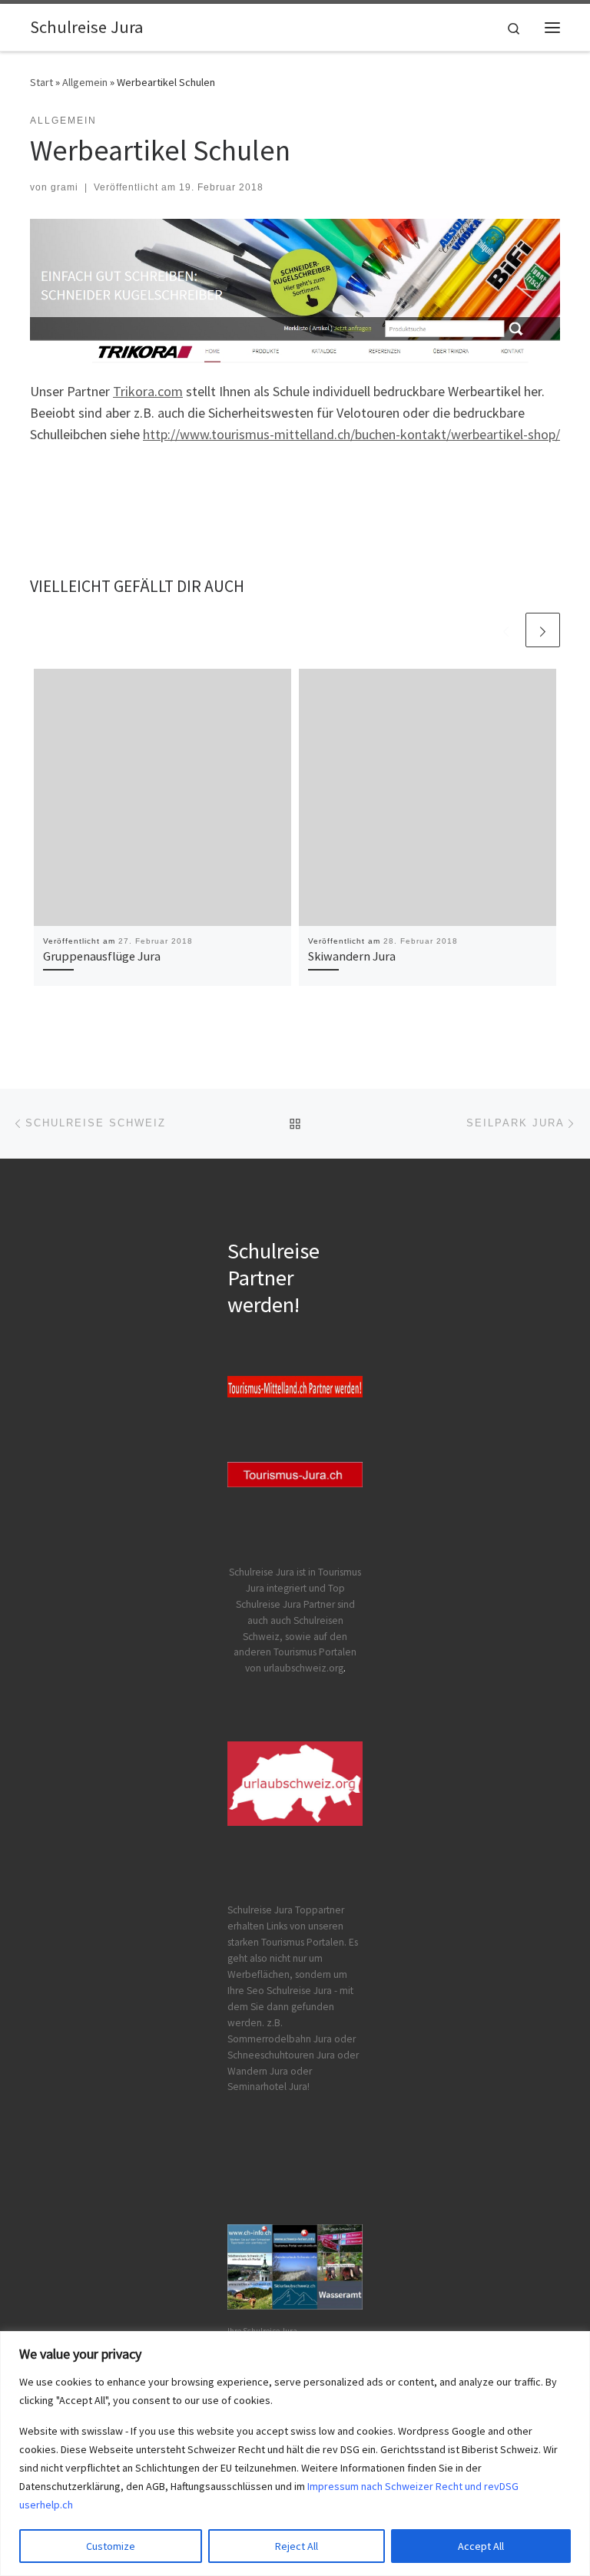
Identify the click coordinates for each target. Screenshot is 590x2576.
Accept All (481, 2546)
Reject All (297, 2546)
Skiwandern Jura (352, 956)
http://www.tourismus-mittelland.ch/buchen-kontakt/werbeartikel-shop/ (351, 434)
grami (65, 187)
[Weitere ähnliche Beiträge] (543, 630)
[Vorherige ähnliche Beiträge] (506, 630)
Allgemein (85, 82)
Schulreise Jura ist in (273, 1572)
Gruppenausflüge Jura (102, 956)
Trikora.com (148, 391)
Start (41, 82)
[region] (295, 2454)
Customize (111, 2546)
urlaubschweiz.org (303, 1668)
